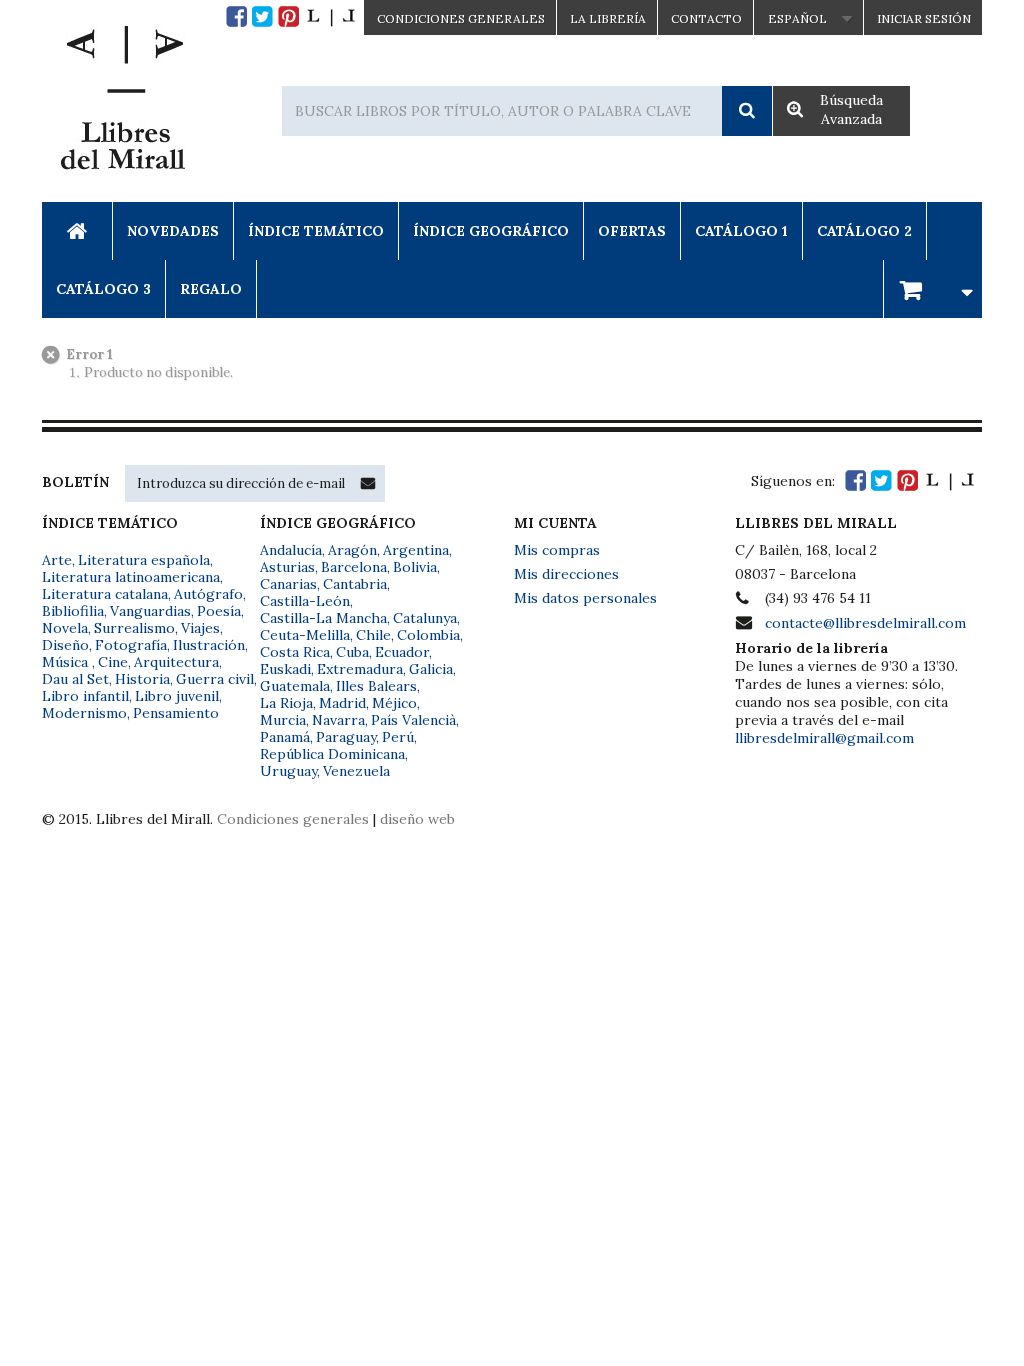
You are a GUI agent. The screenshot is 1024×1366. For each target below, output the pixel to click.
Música (67, 662)
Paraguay (346, 737)
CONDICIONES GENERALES (461, 18)
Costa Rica (295, 652)
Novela (65, 628)
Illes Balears (376, 686)
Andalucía (291, 550)
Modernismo (84, 713)
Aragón (352, 550)
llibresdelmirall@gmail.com (824, 738)
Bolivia (415, 567)
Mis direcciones (566, 574)
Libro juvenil (177, 696)
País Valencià (413, 720)
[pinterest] (288, 16)
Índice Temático (316, 231)
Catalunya (425, 618)
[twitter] (262, 16)
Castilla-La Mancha (323, 618)
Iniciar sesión (924, 18)
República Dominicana (332, 754)
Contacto (706, 18)
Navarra (338, 720)
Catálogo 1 (741, 231)
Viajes (200, 628)
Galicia (431, 669)
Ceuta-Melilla (305, 635)
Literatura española (144, 560)
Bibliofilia (73, 611)
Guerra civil (215, 679)
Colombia (428, 635)
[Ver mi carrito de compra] (933, 288)
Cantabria (355, 584)
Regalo (211, 289)
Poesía (219, 611)
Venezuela (356, 771)
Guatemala (295, 686)
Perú (398, 737)
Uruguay (288, 771)
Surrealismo (134, 628)
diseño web (417, 819)
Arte (57, 560)
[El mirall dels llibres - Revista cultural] (331, 16)
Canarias (288, 584)
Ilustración (209, 645)
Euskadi (285, 669)
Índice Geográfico (491, 231)
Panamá (285, 737)
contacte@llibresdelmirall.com (865, 623)
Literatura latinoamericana (131, 577)
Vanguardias (150, 611)
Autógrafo (208, 594)
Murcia (283, 720)
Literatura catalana (105, 594)
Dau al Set (75, 679)
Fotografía (131, 645)
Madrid (342, 703)
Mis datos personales (585, 598)
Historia (142, 679)
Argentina (416, 550)
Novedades (173, 231)
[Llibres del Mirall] (122, 103)
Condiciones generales (293, 819)
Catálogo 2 (864, 231)
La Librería (608, 18)
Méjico (394, 703)
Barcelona (354, 567)
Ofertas (632, 231)
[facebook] (236, 16)
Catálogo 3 (103, 289)
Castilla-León (305, 601)
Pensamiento (176, 713)
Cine (113, 662)
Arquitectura (176, 662)
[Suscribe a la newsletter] (368, 483)
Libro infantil (85, 696)
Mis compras (557, 550)
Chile (373, 635)
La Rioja (286, 703)
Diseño (65, 645)
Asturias (287, 567)
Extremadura (360, 669)
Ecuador (402, 652)
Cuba (352, 652)
